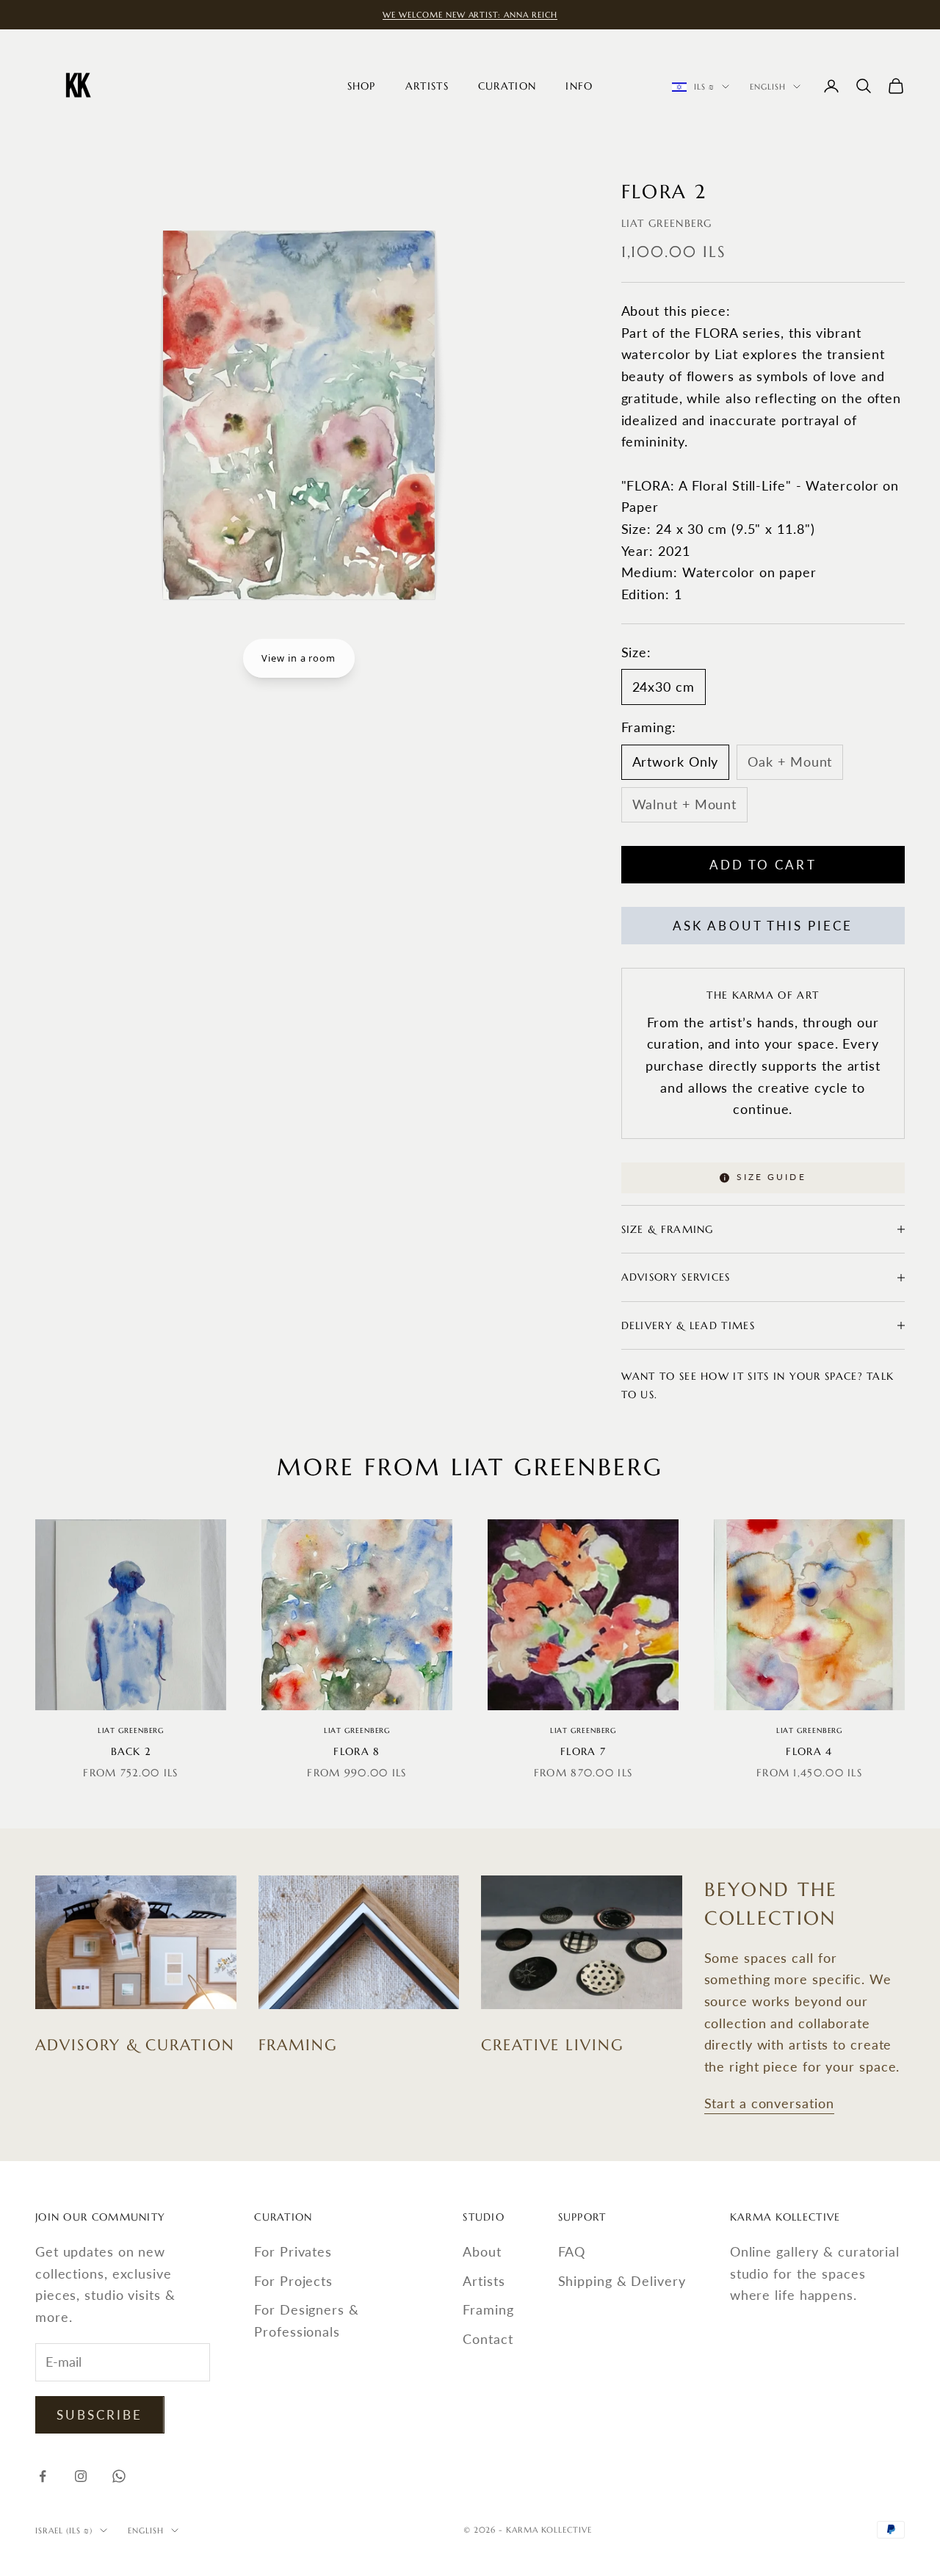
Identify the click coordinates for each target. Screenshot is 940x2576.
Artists (427, 86)
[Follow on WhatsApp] (119, 2476)
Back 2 (131, 1751)
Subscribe (100, 2415)
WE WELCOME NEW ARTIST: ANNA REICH (470, 15)
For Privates (293, 2251)
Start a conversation (769, 2103)
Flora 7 (583, 1751)
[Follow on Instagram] (81, 2476)
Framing (488, 2309)
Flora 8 (357, 1751)
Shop (362, 86)
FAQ (572, 2251)
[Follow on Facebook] (43, 2476)
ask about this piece (763, 926)
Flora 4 (809, 1751)
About (482, 2251)
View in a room (299, 658)
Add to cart (763, 865)
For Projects (293, 2281)
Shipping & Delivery (622, 2281)
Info (579, 86)
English (768, 87)
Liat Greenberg (667, 223)
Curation (507, 86)
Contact (488, 2339)
